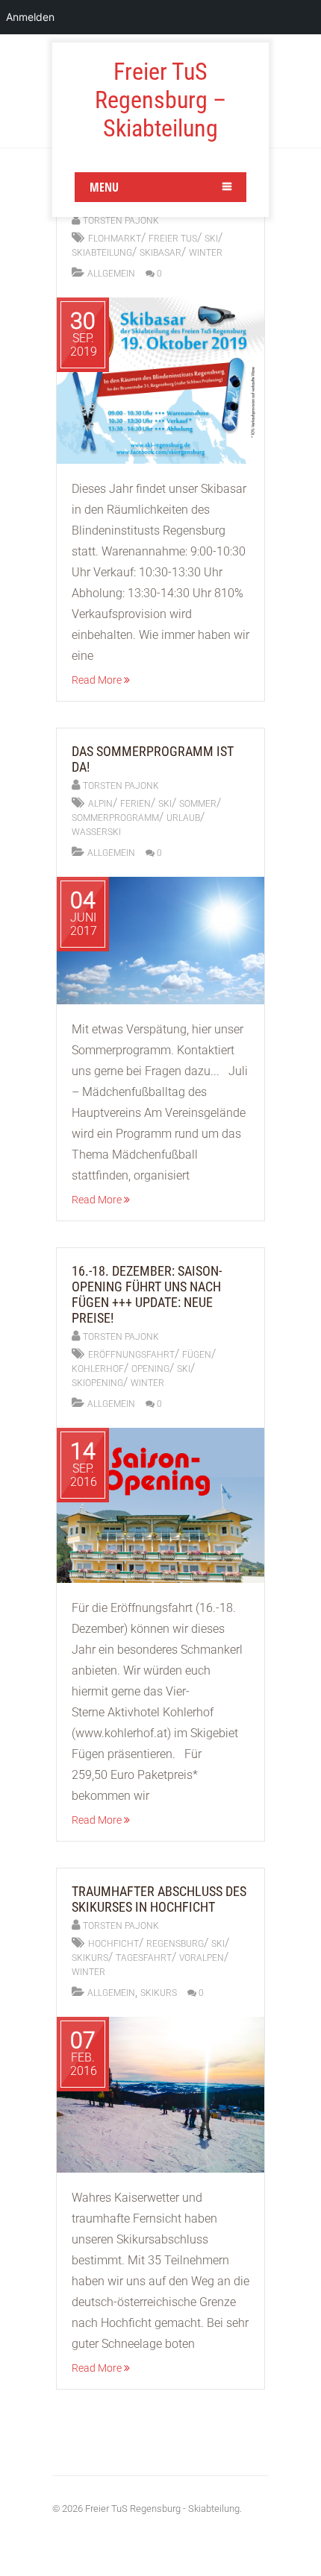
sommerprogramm (115, 818)
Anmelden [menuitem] (30, 17)
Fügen (197, 1355)
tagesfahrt (144, 1958)
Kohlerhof (98, 1369)
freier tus (173, 239)
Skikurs (159, 1993)
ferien (135, 804)
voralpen (202, 1958)
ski (211, 239)
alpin (100, 804)
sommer (198, 804)
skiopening (97, 1383)
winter (206, 253)
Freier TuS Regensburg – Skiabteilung (160, 100)
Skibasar (160, 253)
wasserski (96, 832)
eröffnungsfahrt (131, 1355)
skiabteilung (102, 253)
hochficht (113, 1944)
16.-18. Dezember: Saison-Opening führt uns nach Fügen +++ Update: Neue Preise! (147, 1294)
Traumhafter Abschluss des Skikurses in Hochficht (159, 1899)
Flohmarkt (115, 239)
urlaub (183, 818)
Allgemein (111, 274)
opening (150, 1369)
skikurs (90, 1958)
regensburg (175, 1944)
